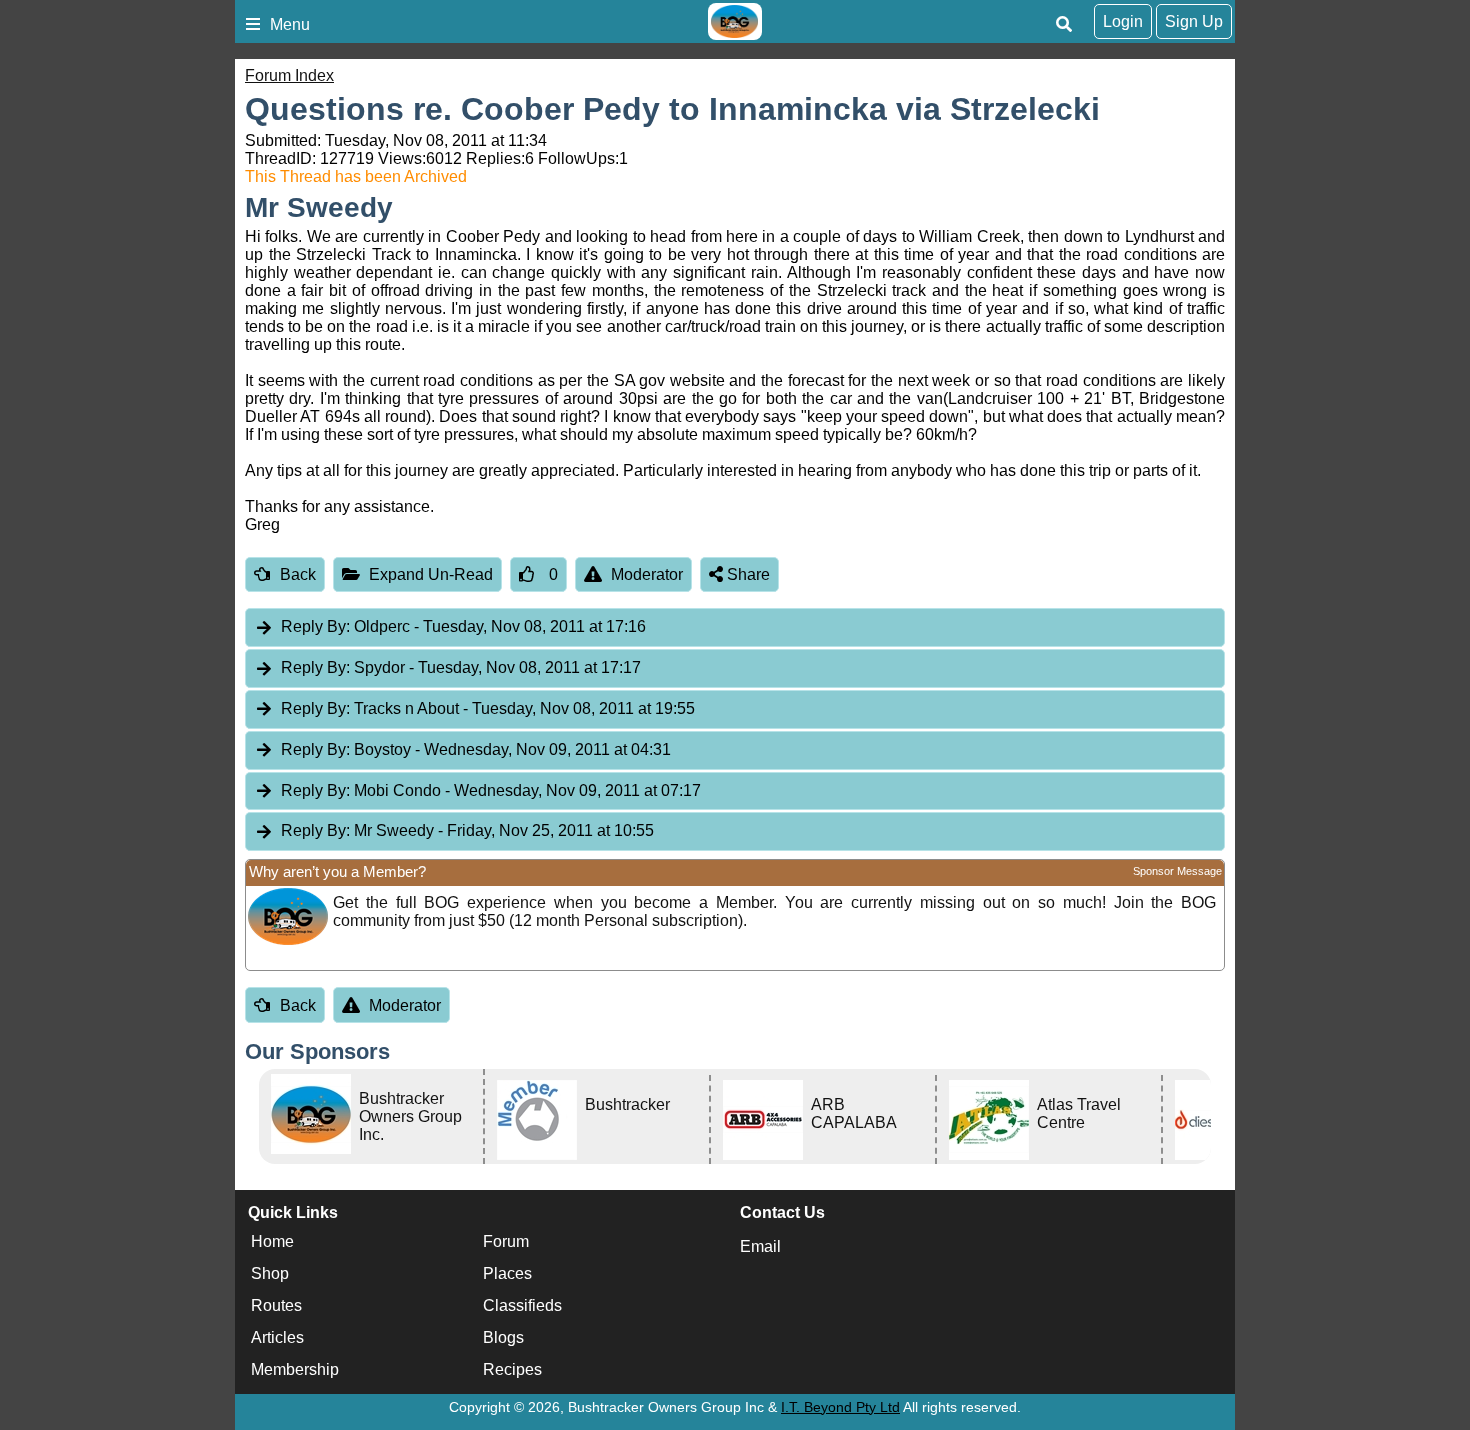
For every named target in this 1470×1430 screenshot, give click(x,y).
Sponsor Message (1177, 871)
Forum (506, 1241)
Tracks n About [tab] (488, 708)
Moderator (647, 574)
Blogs (503, 1337)
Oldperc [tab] (463, 626)
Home (272, 1241)
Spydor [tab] (461, 667)
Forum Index (289, 75)
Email (760, 1246)
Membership (295, 1369)
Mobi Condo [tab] (491, 790)
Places (507, 1273)
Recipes (512, 1369)
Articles (277, 1337)
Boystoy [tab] (476, 749)
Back (298, 574)
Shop (270, 1273)
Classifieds (522, 1305)
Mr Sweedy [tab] (467, 830)
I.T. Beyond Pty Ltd (840, 1407)
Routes (276, 1305)
